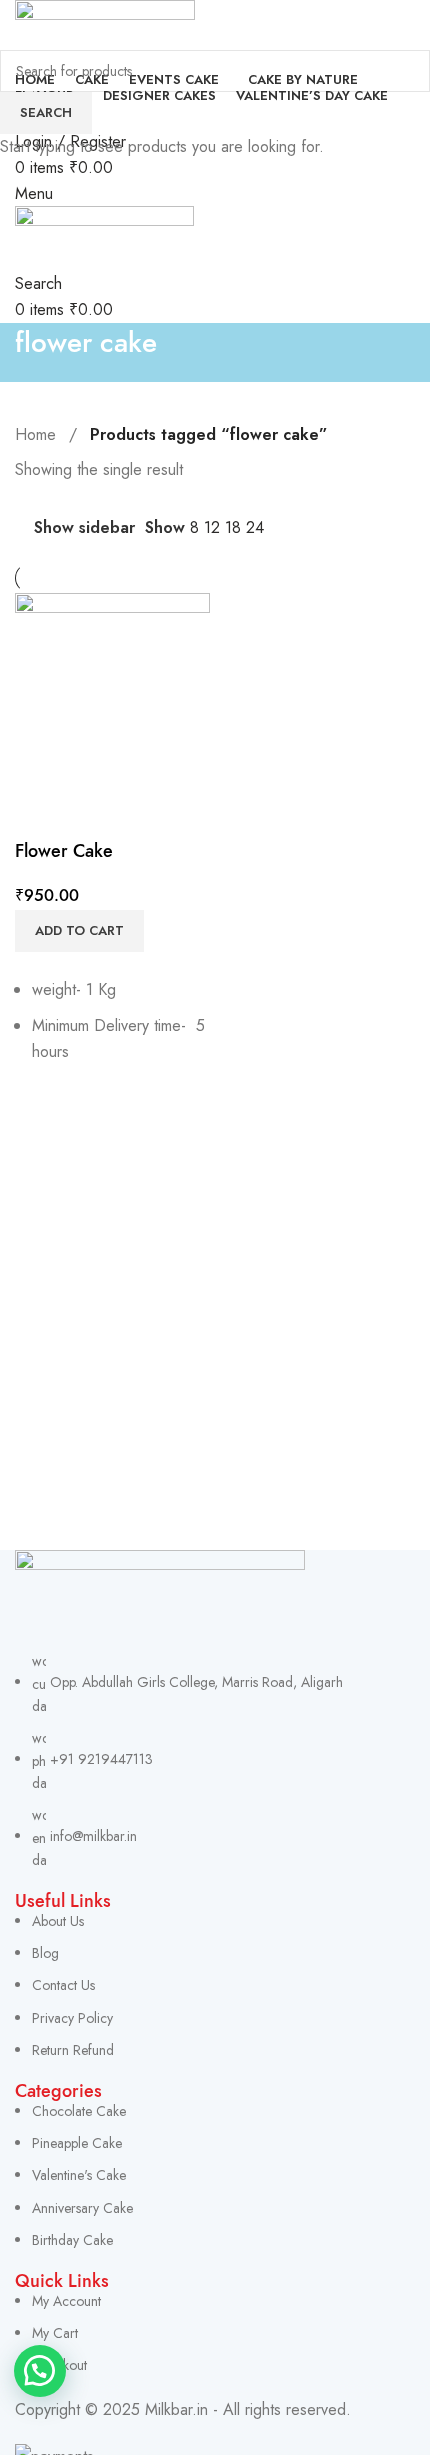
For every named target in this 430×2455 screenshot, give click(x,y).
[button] (40, 2371)
